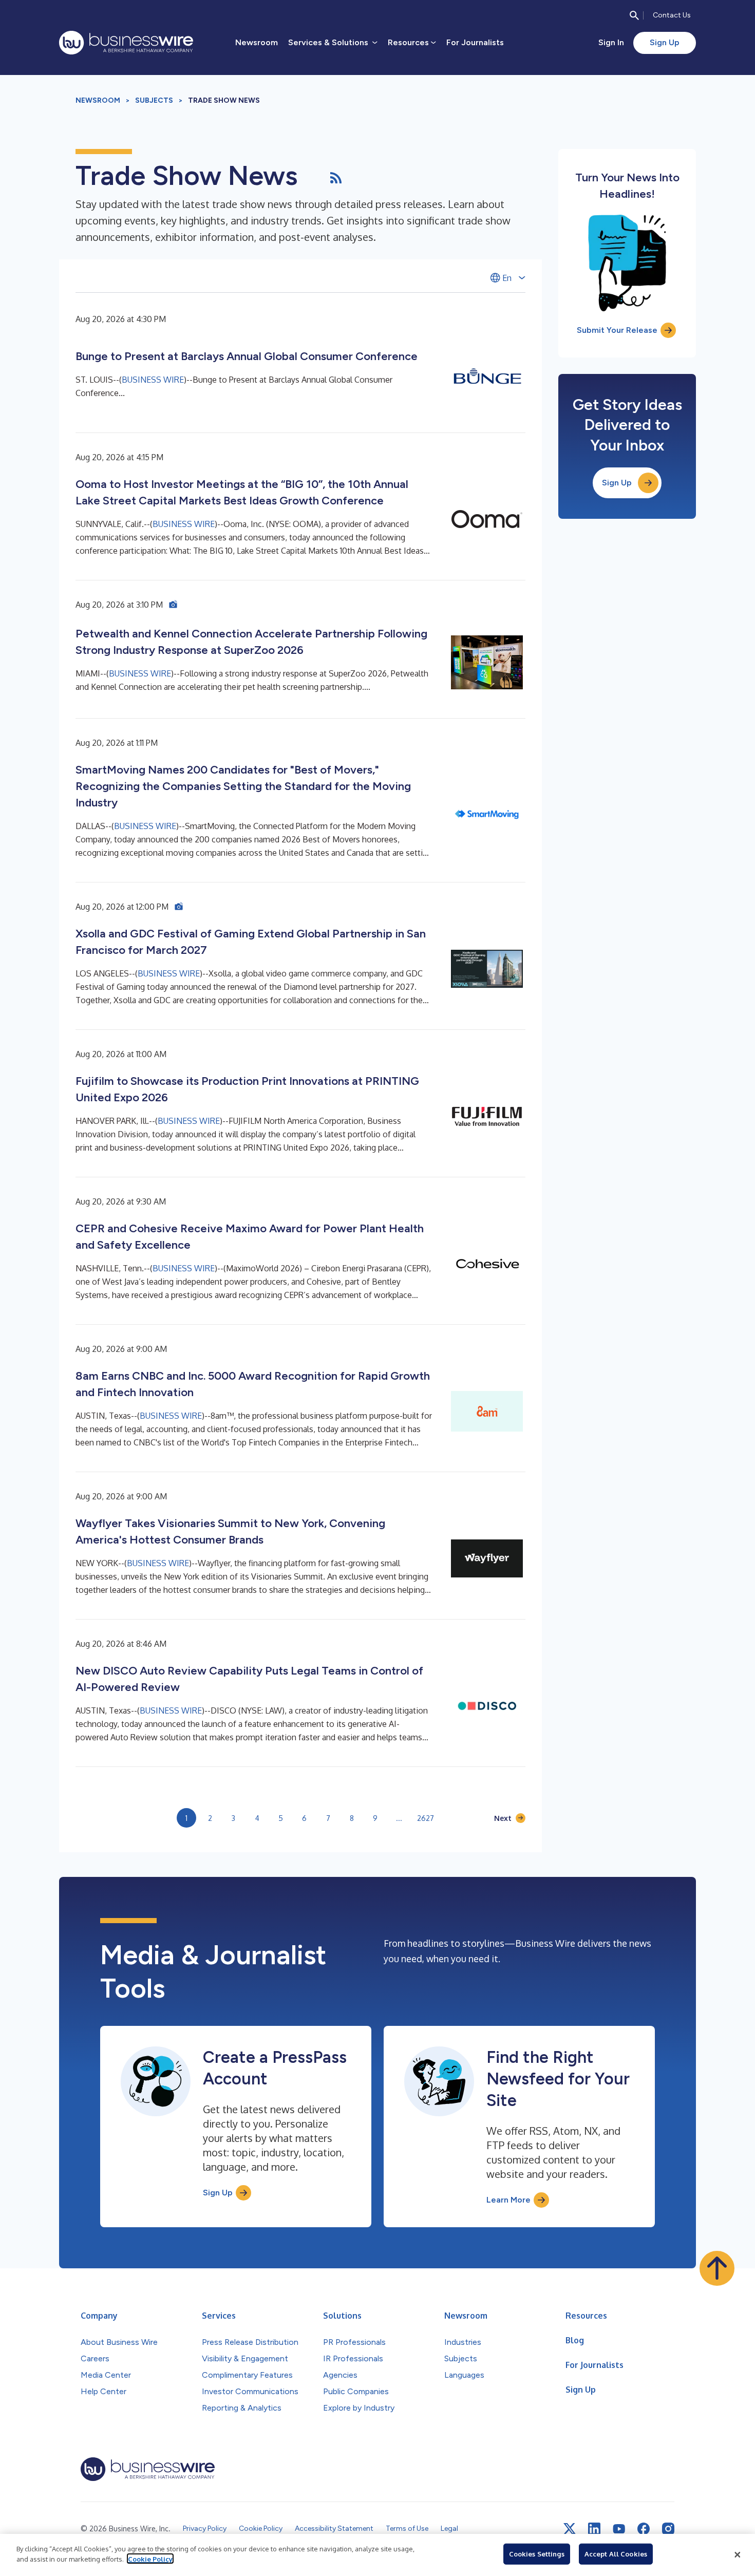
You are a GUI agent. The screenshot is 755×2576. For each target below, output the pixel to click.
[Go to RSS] (336, 176)
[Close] (738, 2555)
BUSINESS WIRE (153, 380)
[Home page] (126, 43)
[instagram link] (668, 2529)
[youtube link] (619, 2529)
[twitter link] (570, 2529)
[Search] (634, 15)
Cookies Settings (537, 2554)
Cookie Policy (150, 2559)
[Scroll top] (717, 2268)
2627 (426, 1818)
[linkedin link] (594, 2529)
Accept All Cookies (616, 2554)
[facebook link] (644, 2529)
